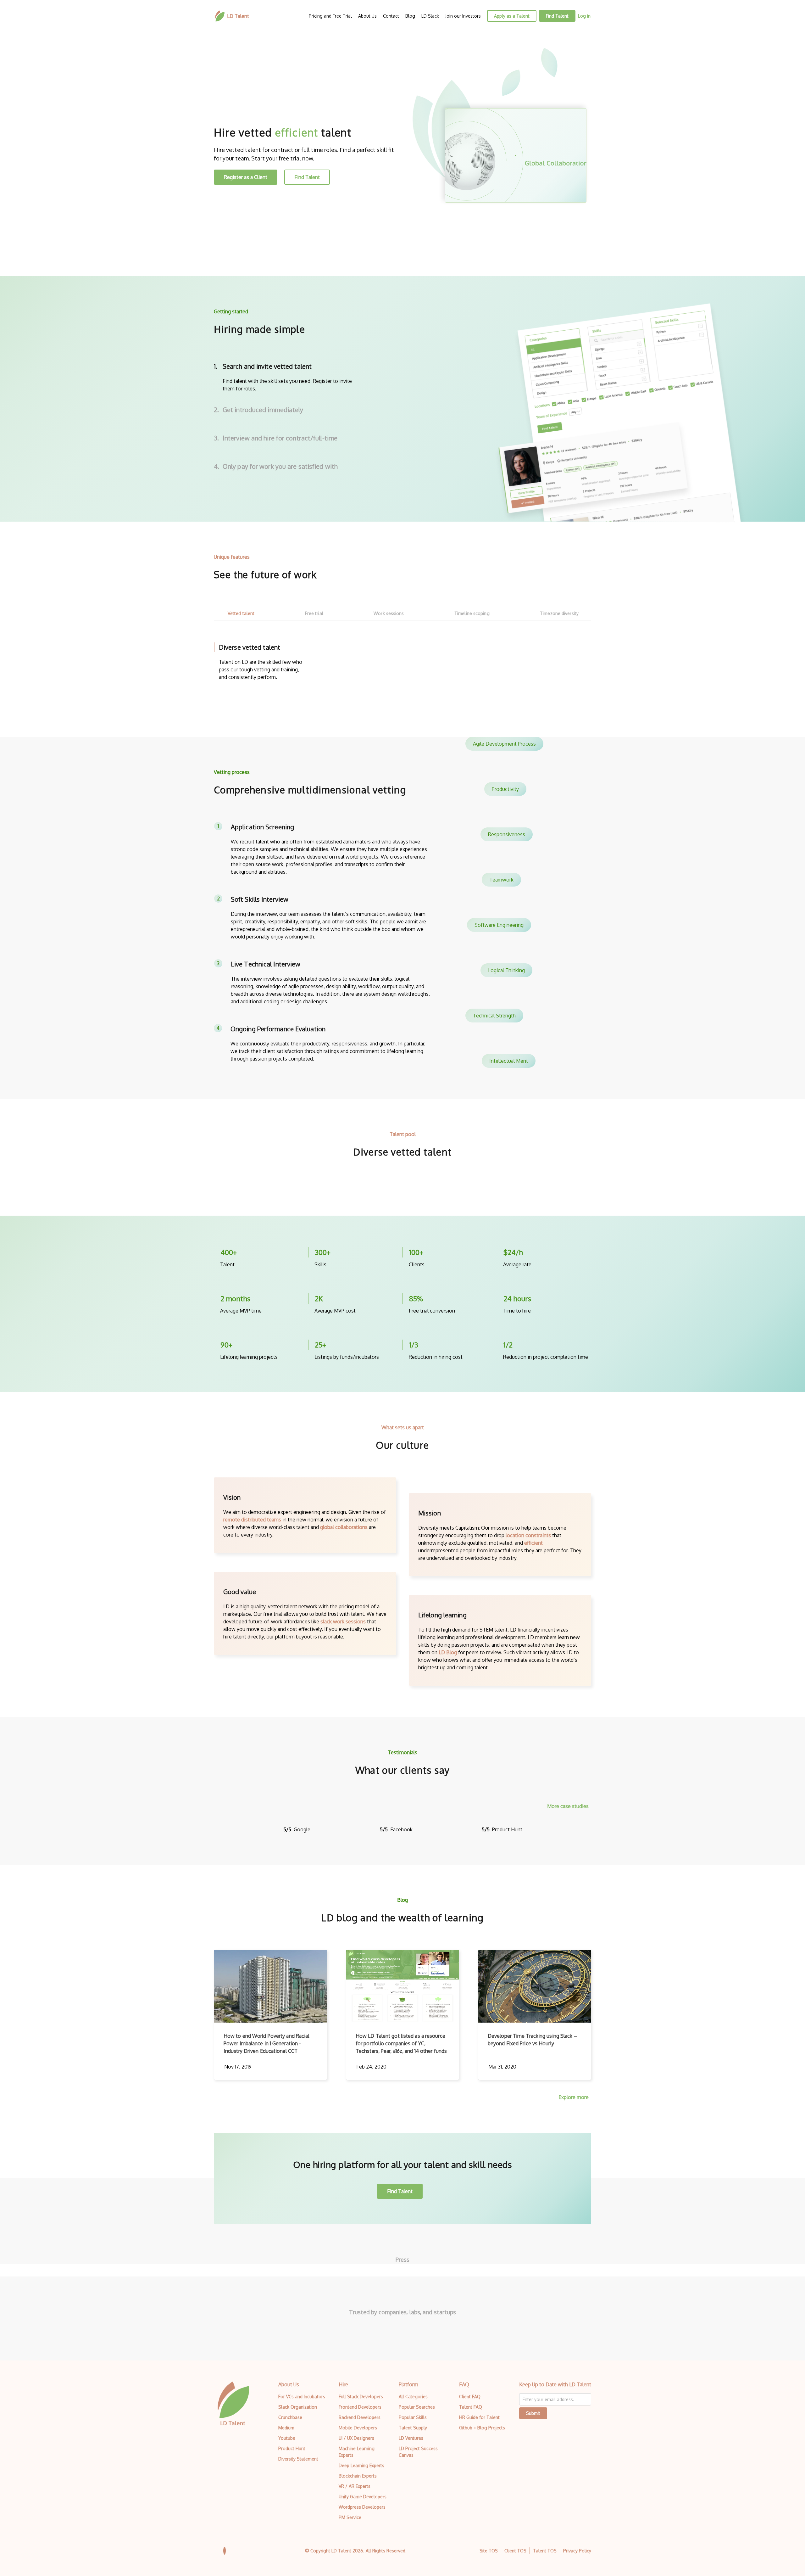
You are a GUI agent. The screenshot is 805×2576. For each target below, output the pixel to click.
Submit (533, 2413)
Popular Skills (413, 2417)
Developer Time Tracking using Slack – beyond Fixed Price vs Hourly (532, 2040)
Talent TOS (545, 2551)
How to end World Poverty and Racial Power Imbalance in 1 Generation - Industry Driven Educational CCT (266, 2043)
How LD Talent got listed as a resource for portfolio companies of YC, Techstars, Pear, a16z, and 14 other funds (401, 2043)
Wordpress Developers (362, 2507)
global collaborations (344, 1527)
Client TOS (515, 2551)
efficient (533, 1543)
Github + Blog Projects (482, 2428)
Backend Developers (360, 2417)
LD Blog (448, 1652)
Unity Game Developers (363, 2497)
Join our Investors (463, 16)
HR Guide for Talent (479, 2417)
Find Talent (557, 16)
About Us (367, 16)
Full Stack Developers (361, 2397)
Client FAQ (470, 2397)
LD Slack (430, 16)
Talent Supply (413, 2428)
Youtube (287, 2438)
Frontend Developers (360, 2407)
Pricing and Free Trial (330, 16)
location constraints (528, 1535)
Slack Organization (298, 2407)
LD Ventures (411, 2438)
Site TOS (489, 2551)
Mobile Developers (358, 2428)
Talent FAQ (471, 2407)
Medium (286, 2428)
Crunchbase (290, 2417)
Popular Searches (417, 2407)
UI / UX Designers (356, 2438)
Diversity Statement (298, 2459)
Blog (410, 16)
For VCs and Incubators (302, 2397)
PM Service (350, 2517)
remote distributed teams (252, 1520)
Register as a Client (246, 177)
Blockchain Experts (358, 2476)
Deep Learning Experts (361, 2465)
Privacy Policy (577, 2551)
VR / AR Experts (355, 2486)
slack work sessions (343, 1621)
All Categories (413, 2397)
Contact (391, 16)
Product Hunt (292, 2448)
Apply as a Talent (512, 16)
